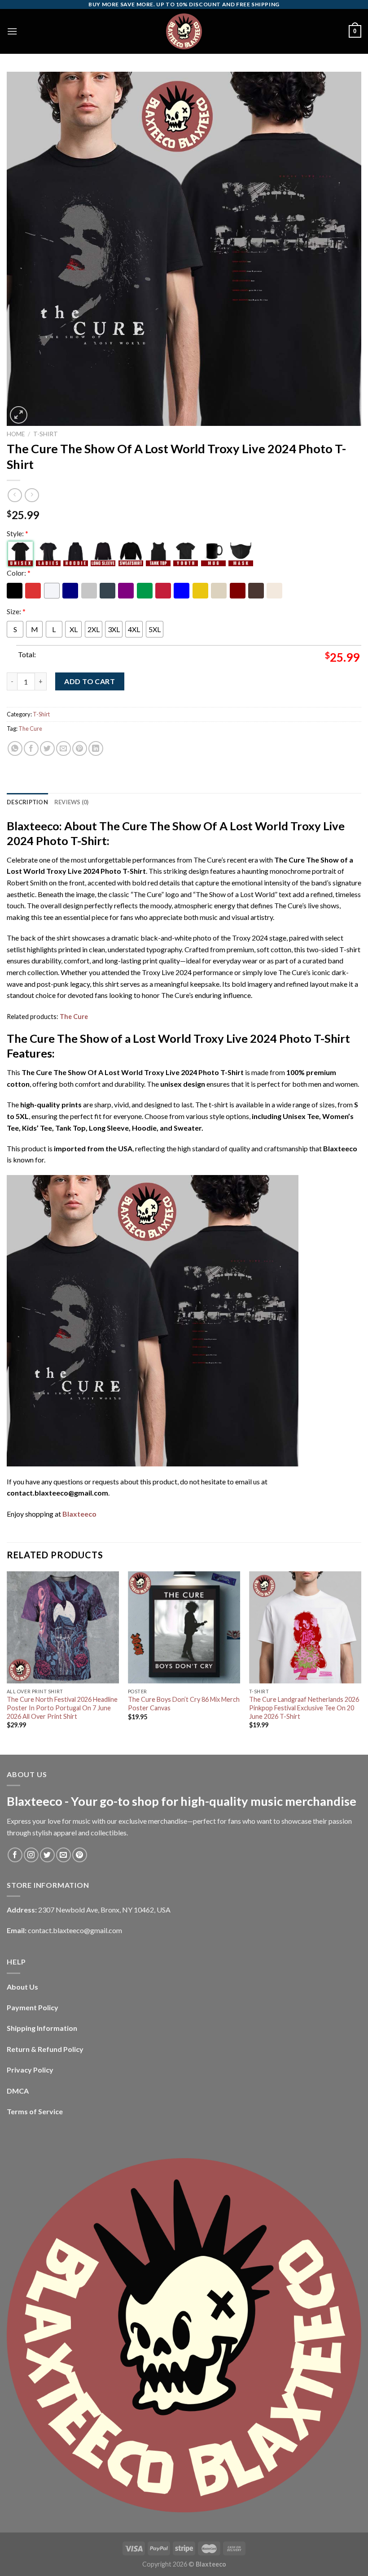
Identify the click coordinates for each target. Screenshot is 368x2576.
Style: (18, 533)
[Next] (361, 1662)
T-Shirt (46, 434)
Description (27, 802)
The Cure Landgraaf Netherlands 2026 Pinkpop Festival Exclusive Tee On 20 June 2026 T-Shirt (304, 1708)
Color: (19, 573)
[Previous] (7, 1662)
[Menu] (12, 31)
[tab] (27, 802)
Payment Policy (33, 2007)
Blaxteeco (79, 1514)
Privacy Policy (30, 2070)
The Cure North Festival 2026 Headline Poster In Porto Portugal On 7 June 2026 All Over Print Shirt (62, 1708)
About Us (22, 1987)
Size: (16, 611)
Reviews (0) (72, 802)
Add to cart (90, 681)
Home (16, 434)
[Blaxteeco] (184, 31)
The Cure (30, 729)
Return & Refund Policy (45, 2049)
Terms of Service (35, 2111)
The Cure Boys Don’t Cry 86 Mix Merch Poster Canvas (184, 1704)
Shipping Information (42, 2028)
